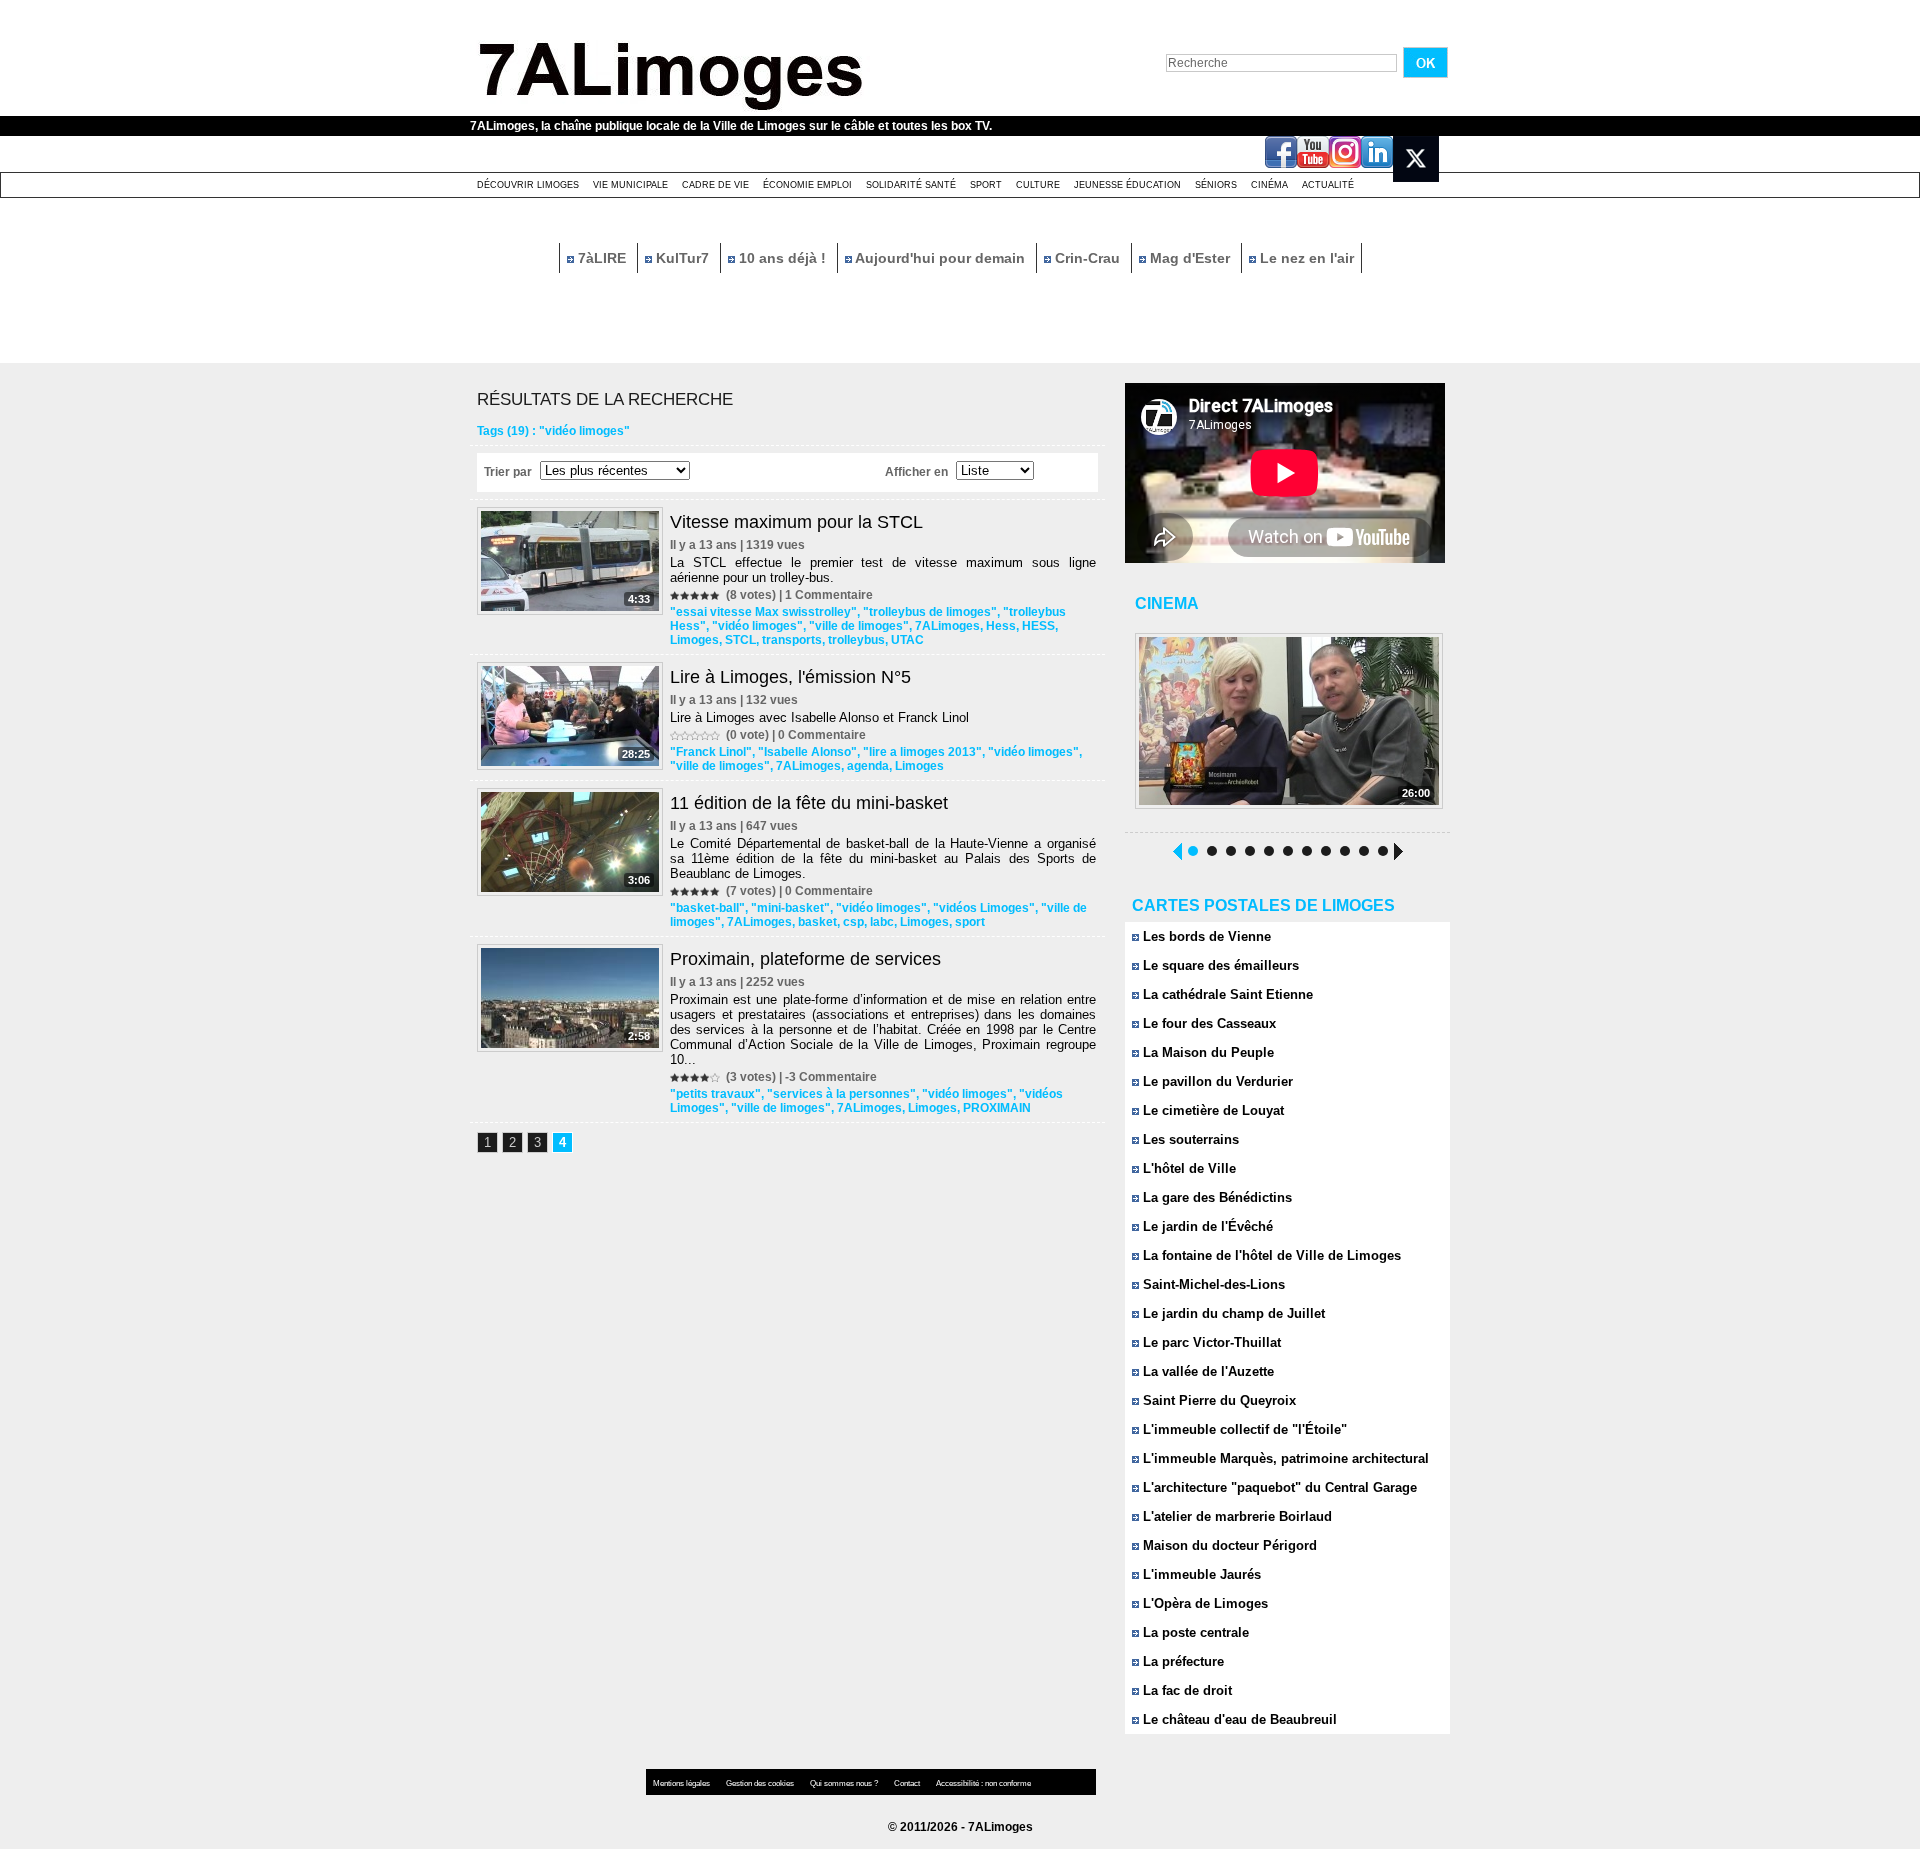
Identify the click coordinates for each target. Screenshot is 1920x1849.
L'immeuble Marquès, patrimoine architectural (1284, 1458)
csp (853, 922)
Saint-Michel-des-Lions (1212, 1284)
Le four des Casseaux (1207, 1023)
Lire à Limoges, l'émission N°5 (790, 677)
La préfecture (1181, 1661)
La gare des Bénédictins (1215, 1197)
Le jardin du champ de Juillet (1232, 1313)
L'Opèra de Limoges (1203, 1603)
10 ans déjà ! (782, 258)
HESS (1038, 626)
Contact (908, 1783)
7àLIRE (602, 258)
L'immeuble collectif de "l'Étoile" (1243, 1429)
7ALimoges (947, 626)
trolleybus (856, 640)
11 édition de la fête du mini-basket (809, 803)
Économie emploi (807, 185)
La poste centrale (1194, 1632)
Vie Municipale (630, 185)
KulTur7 (682, 258)
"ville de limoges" (859, 626)
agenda (868, 766)
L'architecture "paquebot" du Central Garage (1278, 1487)
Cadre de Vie (715, 185)
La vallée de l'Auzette (1206, 1371)
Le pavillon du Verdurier (1216, 1081)
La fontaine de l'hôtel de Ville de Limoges (1270, 1255)
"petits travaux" (715, 1094)
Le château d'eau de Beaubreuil (1238, 1719)
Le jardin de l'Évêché (1206, 1226)
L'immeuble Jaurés (1200, 1574)
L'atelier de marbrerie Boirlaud (1235, 1516)
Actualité (1328, 185)
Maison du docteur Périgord (1228, 1545)
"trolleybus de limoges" (930, 612)
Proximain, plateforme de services (805, 959)
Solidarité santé (911, 185)
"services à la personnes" (841, 1094)
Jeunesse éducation (1127, 185)
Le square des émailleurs (1219, 965)
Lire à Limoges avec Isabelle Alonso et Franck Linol (819, 717)
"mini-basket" (790, 908)
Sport (986, 185)
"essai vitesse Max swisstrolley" (763, 612)
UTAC (907, 640)
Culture (1038, 185)
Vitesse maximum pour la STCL (796, 522)
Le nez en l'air (1305, 258)
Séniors (1216, 185)
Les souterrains (1189, 1139)
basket (817, 922)
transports (792, 640)
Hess (1001, 626)
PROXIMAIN (997, 1108)
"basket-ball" (707, 908)
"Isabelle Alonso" (807, 752)
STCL (740, 640)
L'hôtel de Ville (1187, 1168)
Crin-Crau (1087, 258)
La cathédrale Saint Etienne (1226, 994)
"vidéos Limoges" (984, 908)
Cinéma (1269, 185)
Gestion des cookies (761, 1783)
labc (882, 922)
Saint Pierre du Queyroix (1217, 1400)
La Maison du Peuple (1206, 1052)
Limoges (694, 640)
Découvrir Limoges (528, 185)
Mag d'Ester (1190, 258)
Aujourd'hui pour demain (940, 258)
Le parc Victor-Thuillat (1210, 1342)
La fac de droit (1185, 1690)
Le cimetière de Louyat (1211, 1110)
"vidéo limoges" (757, 626)
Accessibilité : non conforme (983, 1783)
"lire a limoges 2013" (922, 752)
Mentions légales (682, 1783)
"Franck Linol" (711, 752)
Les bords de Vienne (1205, 936)
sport (970, 922)
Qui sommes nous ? (845, 1783)
